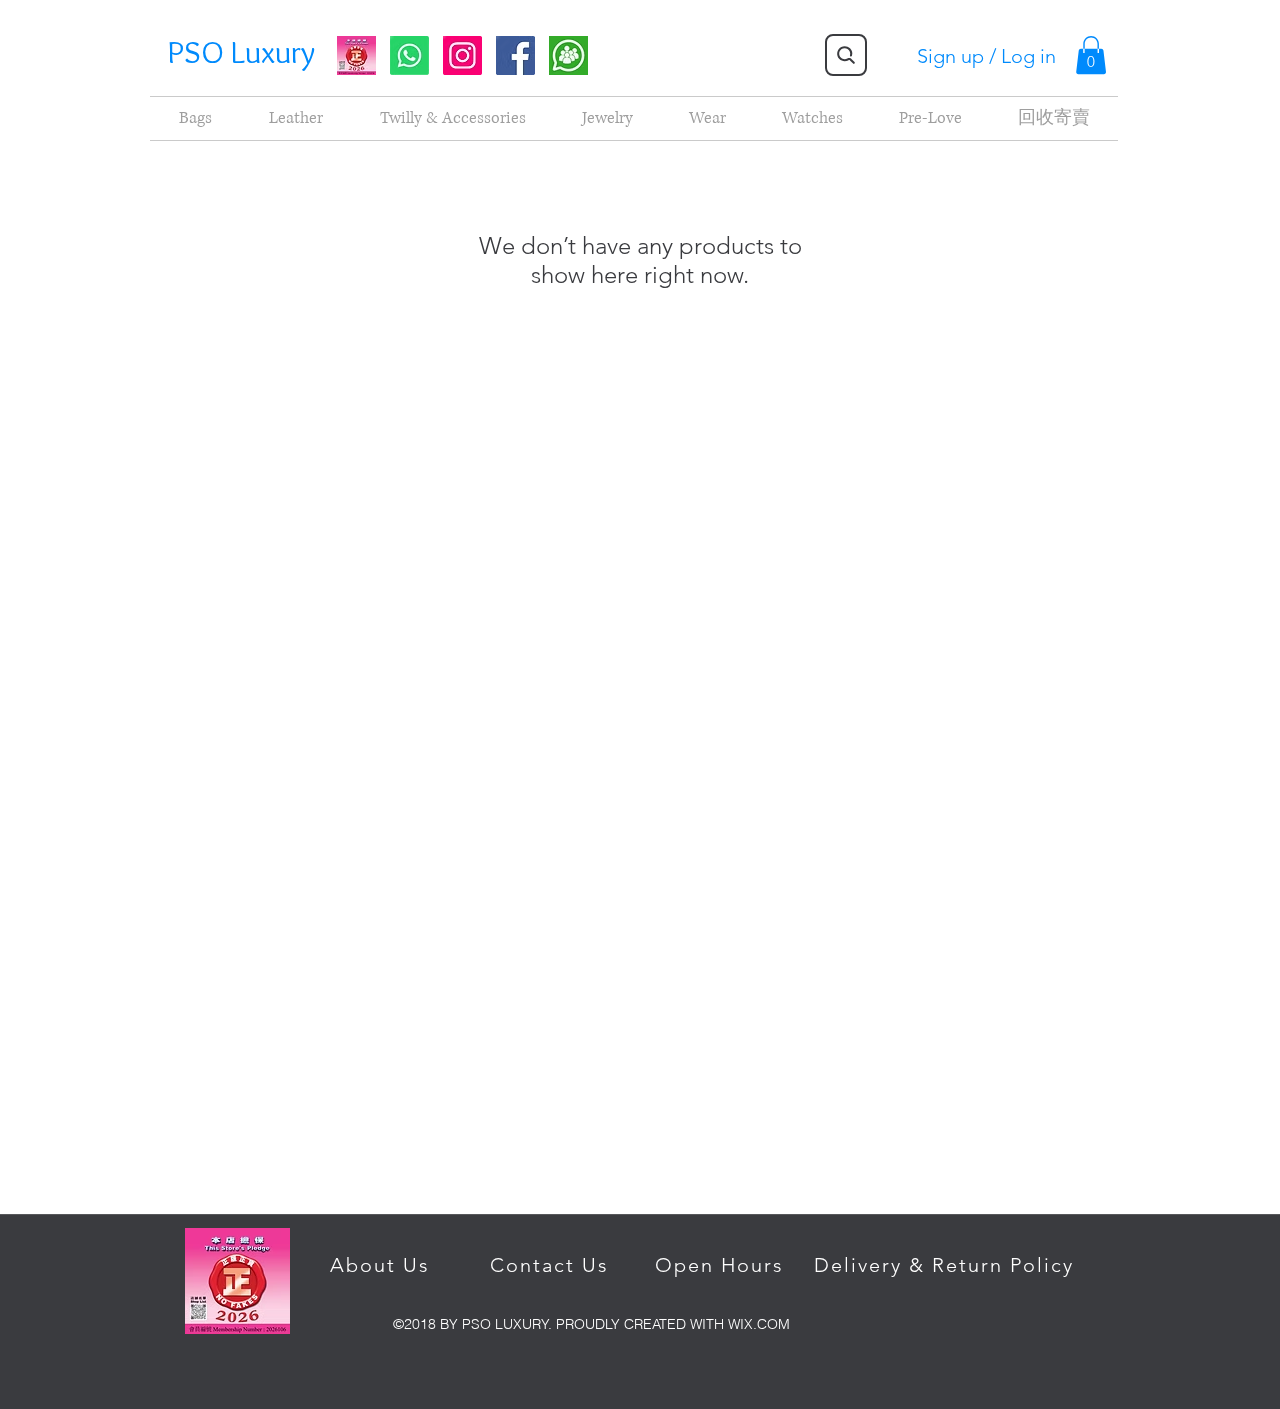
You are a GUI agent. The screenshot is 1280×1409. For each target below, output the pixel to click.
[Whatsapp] (409, 55)
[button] (1091, 55)
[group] (568, 55)
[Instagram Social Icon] (462, 55)
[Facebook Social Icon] (515, 55)
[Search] (846, 55)
